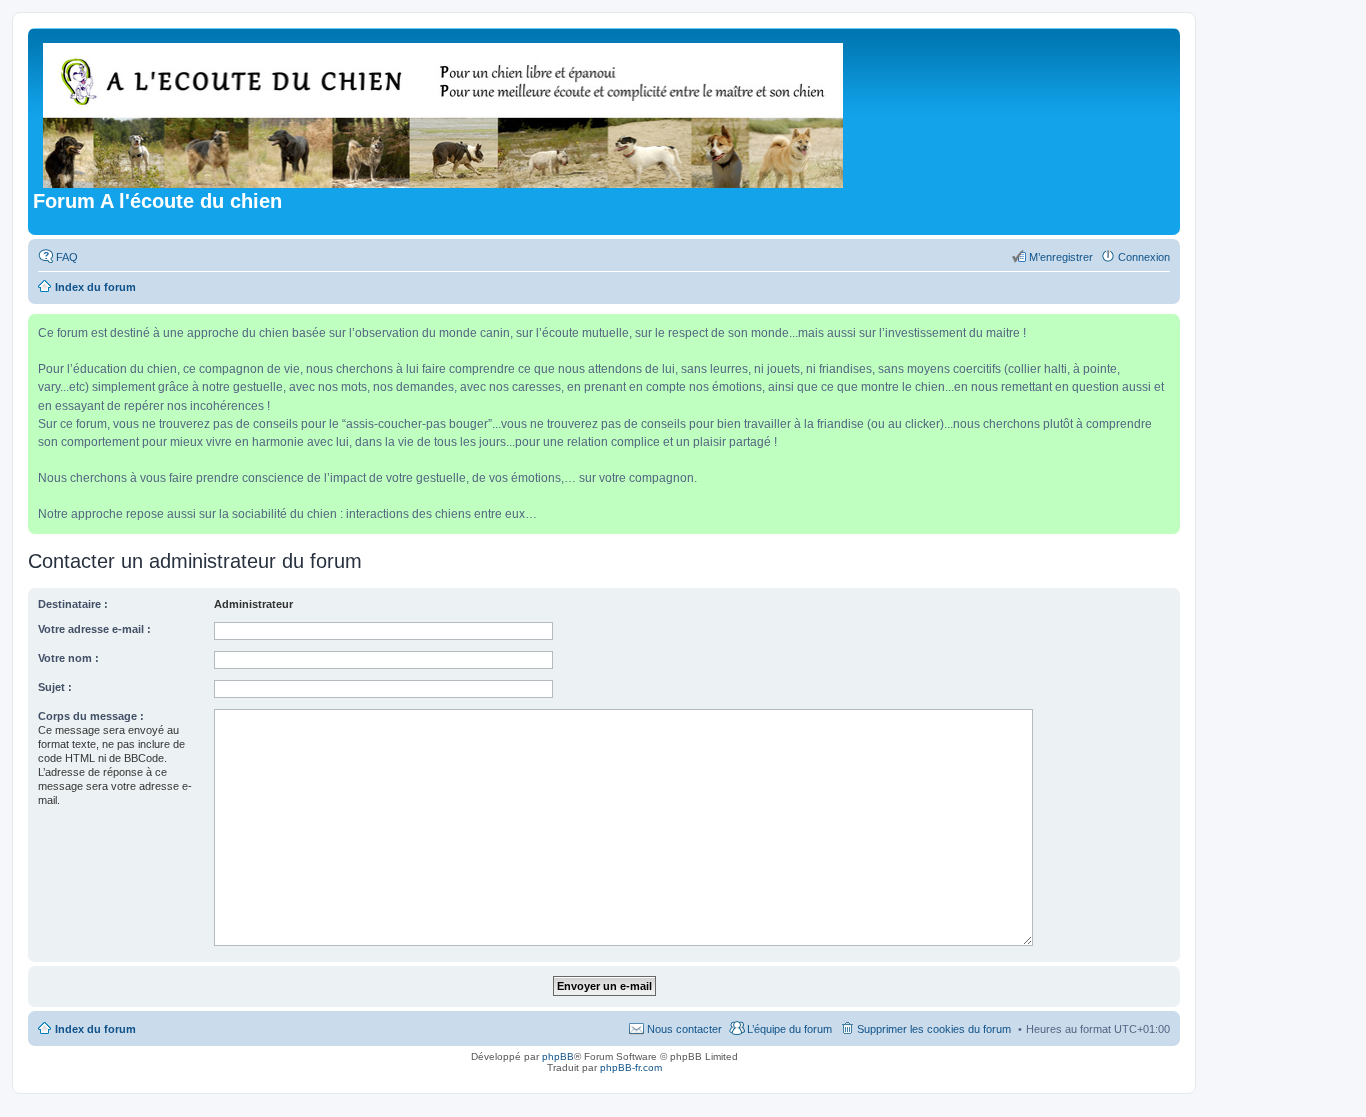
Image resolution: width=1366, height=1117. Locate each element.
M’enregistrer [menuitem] (1061, 257)
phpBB (558, 1056)
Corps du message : (91, 716)
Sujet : (55, 687)
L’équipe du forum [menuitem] (789, 1029)
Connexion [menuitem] (1144, 257)
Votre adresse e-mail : (94, 629)
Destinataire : (73, 604)
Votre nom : (68, 658)
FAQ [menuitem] (67, 257)
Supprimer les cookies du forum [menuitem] (934, 1029)
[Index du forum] (444, 111)
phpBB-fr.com (631, 1067)
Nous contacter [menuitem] (684, 1029)
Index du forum (95, 1029)
